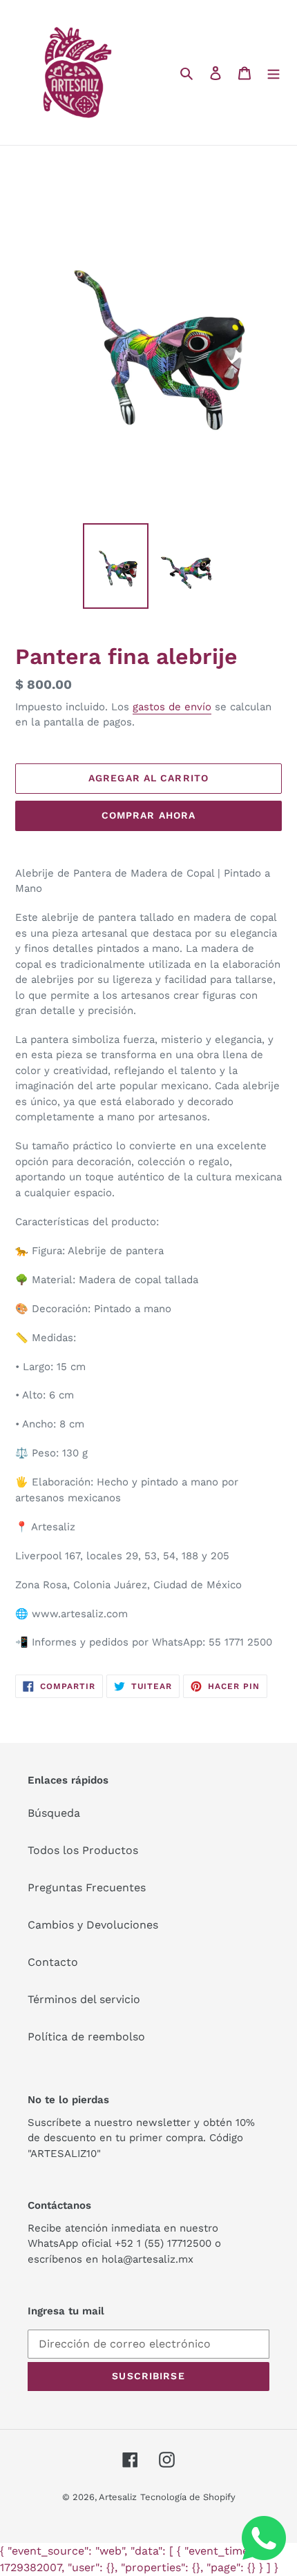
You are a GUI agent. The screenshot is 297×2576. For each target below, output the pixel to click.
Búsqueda (54, 1813)
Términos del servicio (84, 1999)
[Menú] (274, 72)
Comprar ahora (149, 815)
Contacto (53, 1962)
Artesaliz (118, 2497)
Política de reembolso (86, 2037)
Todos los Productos (83, 1850)
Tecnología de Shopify (188, 2497)
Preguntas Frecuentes (87, 1887)
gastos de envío (172, 707)
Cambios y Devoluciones (93, 1925)
